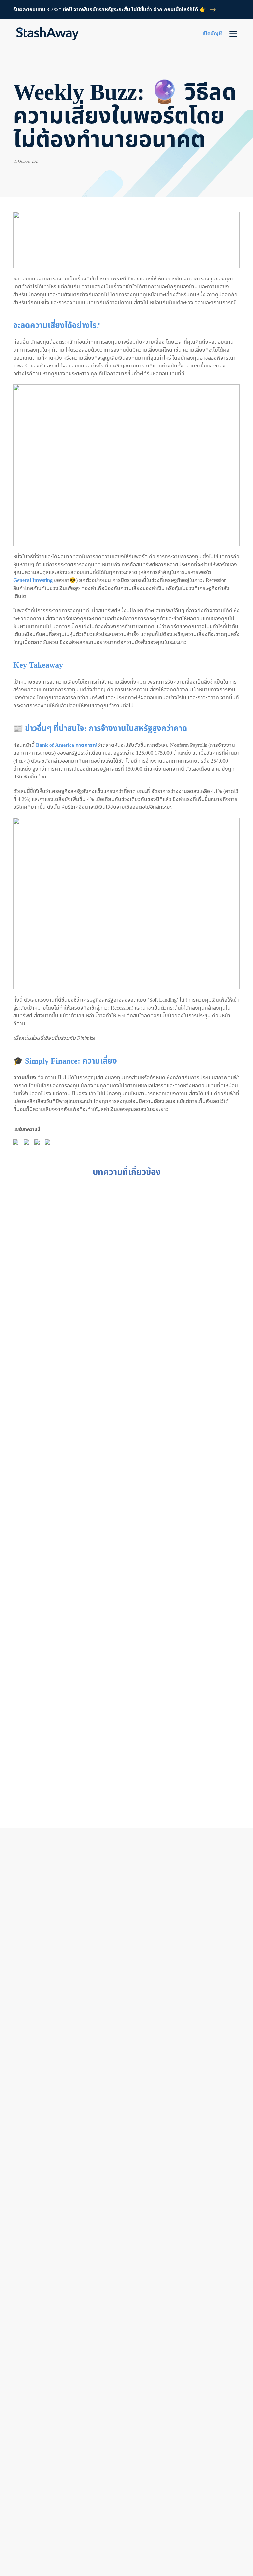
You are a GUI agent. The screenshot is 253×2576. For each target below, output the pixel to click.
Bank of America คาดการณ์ (67, 745)
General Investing (33, 580)
